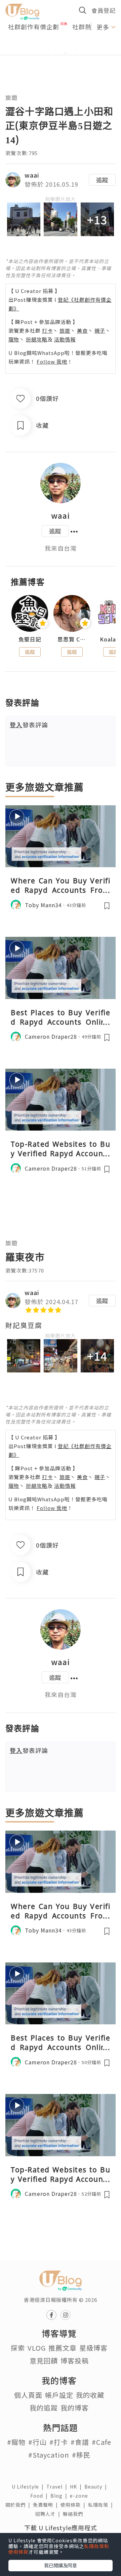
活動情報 (65, 339)
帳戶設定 (59, 2395)
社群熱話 (85, 27)
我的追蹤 (44, 2408)
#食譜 (80, 2442)
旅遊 (11, 97)
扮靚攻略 (37, 339)
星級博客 (93, 2348)
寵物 (14, 339)
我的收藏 (90, 2395)
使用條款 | (74, 2505)
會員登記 (104, 10)
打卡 (47, 330)
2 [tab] (55, 53)
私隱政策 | (102, 2505)
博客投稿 (75, 2361)
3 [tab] (66, 53)
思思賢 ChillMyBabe (72, 639)
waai (32, 175)
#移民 (81, 2455)
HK (77, 2487)
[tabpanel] (61, 45)
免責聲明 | (47, 2505)
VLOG (37, 2348)
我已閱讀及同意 (61, 2565)
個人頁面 (28, 2395)
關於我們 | (19, 2505)
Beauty (97, 2487)
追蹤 (102, 180)
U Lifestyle (29, 2487)
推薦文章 (63, 2348)
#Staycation (49, 2455)
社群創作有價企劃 (34, 27)
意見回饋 (44, 2361)
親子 (100, 330)
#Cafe (102, 2442)
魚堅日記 (30, 639)
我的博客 (75, 2408)
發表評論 (29, 725)
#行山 (37, 2442)
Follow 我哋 (52, 361)
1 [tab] (45, 53)
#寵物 (16, 2442)
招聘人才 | (49, 2514)
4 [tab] (76, 53)
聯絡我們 (74, 2514)
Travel (58, 2487)
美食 (82, 330)
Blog (60, 2496)
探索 (18, 2348)
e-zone (80, 2496)
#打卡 (59, 2442)
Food (40, 2496)
